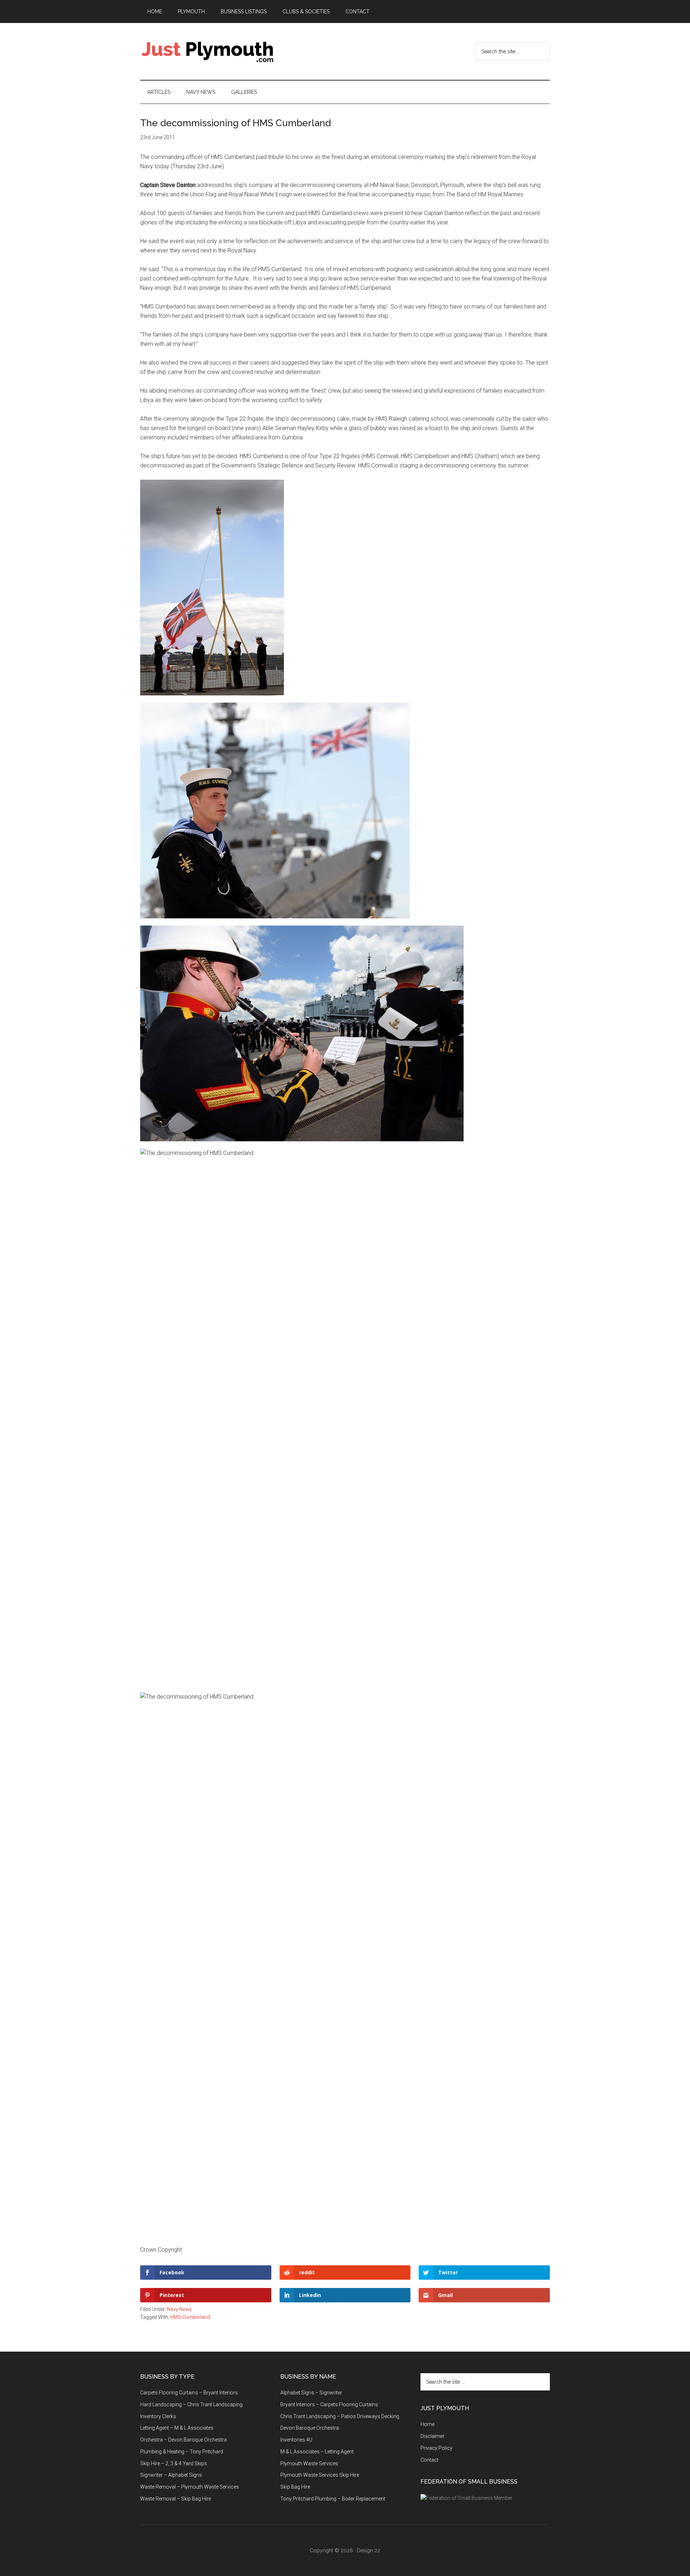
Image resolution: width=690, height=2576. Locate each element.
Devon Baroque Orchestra (310, 2428)
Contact (429, 2460)
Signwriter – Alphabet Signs (171, 2475)
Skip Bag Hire (295, 2487)
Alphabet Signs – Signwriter (311, 2393)
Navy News (180, 2309)
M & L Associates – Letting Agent (317, 2452)
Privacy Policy (436, 2448)
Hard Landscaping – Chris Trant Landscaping (191, 2404)
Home (427, 2424)
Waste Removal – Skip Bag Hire (176, 2499)
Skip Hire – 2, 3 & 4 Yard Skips (174, 2463)
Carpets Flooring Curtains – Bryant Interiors (189, 2393)
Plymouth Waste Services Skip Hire (320, 2475)
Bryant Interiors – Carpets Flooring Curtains (329, 2404)
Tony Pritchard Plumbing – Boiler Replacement (333, 2499)
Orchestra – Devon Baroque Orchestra (183, 2440)
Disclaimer (433, 2436)
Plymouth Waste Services (309, 2463)
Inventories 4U (296, 2440)
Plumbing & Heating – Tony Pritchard (182, 2452)
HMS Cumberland (190, 2317)
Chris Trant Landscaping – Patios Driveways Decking (340, 2416)
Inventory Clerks (158, 2416)
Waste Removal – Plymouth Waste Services (190, 2487)
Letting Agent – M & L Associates (177, 2428)
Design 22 (369, 2550)
